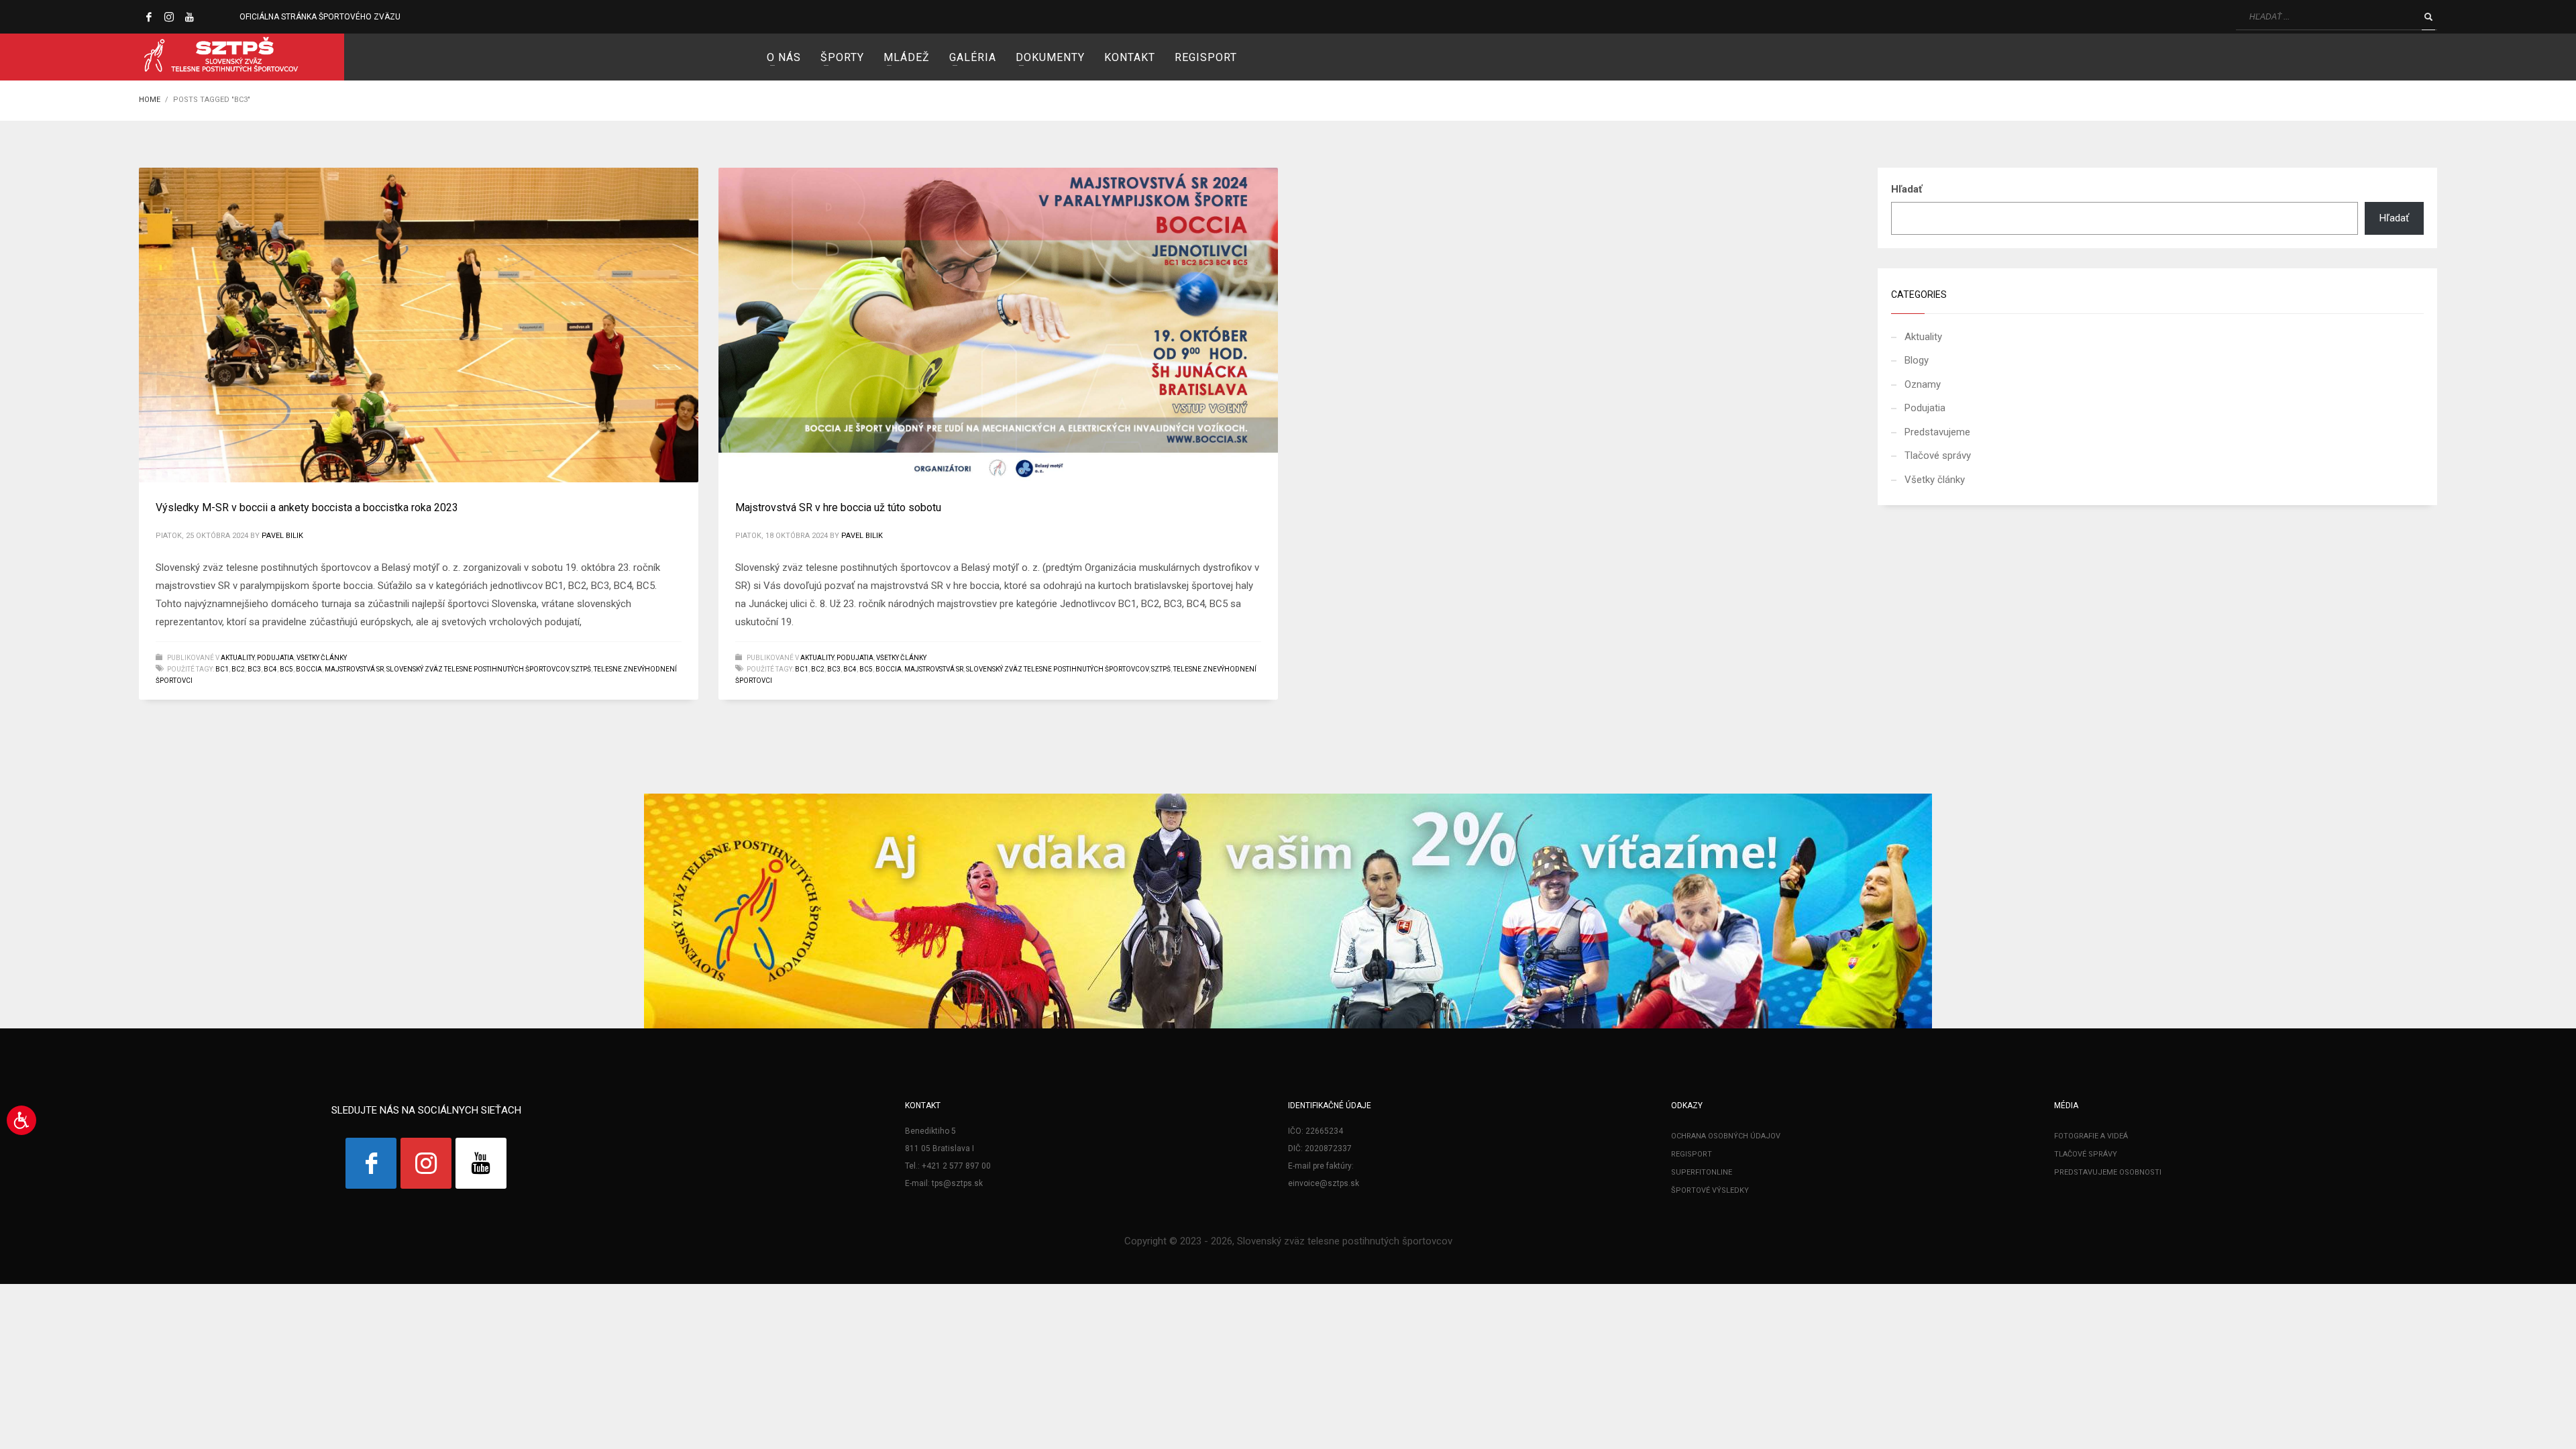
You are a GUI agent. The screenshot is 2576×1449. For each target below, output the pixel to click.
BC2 (238, 669)
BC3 (254, 669)
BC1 (222, 669)
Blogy (1917, 360)
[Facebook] (149, 17)
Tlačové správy (1938, 455)
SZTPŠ (581, 669)
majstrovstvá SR (354, 669)
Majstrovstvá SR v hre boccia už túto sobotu (838, 507)
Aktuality (237, 658)
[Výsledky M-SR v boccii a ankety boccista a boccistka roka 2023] (419, 325)
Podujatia (275, 658)
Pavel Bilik (282, 536)
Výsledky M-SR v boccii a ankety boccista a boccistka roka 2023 (307, 507)
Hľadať (1907, 189)
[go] (2428, 17)
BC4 (270, 669)
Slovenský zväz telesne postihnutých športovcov (478, 669)
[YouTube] (189, 17)
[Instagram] (169, 17)
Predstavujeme (1937, 432)
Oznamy (1923, 384)
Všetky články (322, 658)
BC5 (286, 669)
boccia (309, 669)
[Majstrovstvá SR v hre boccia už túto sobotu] (998, 325)
